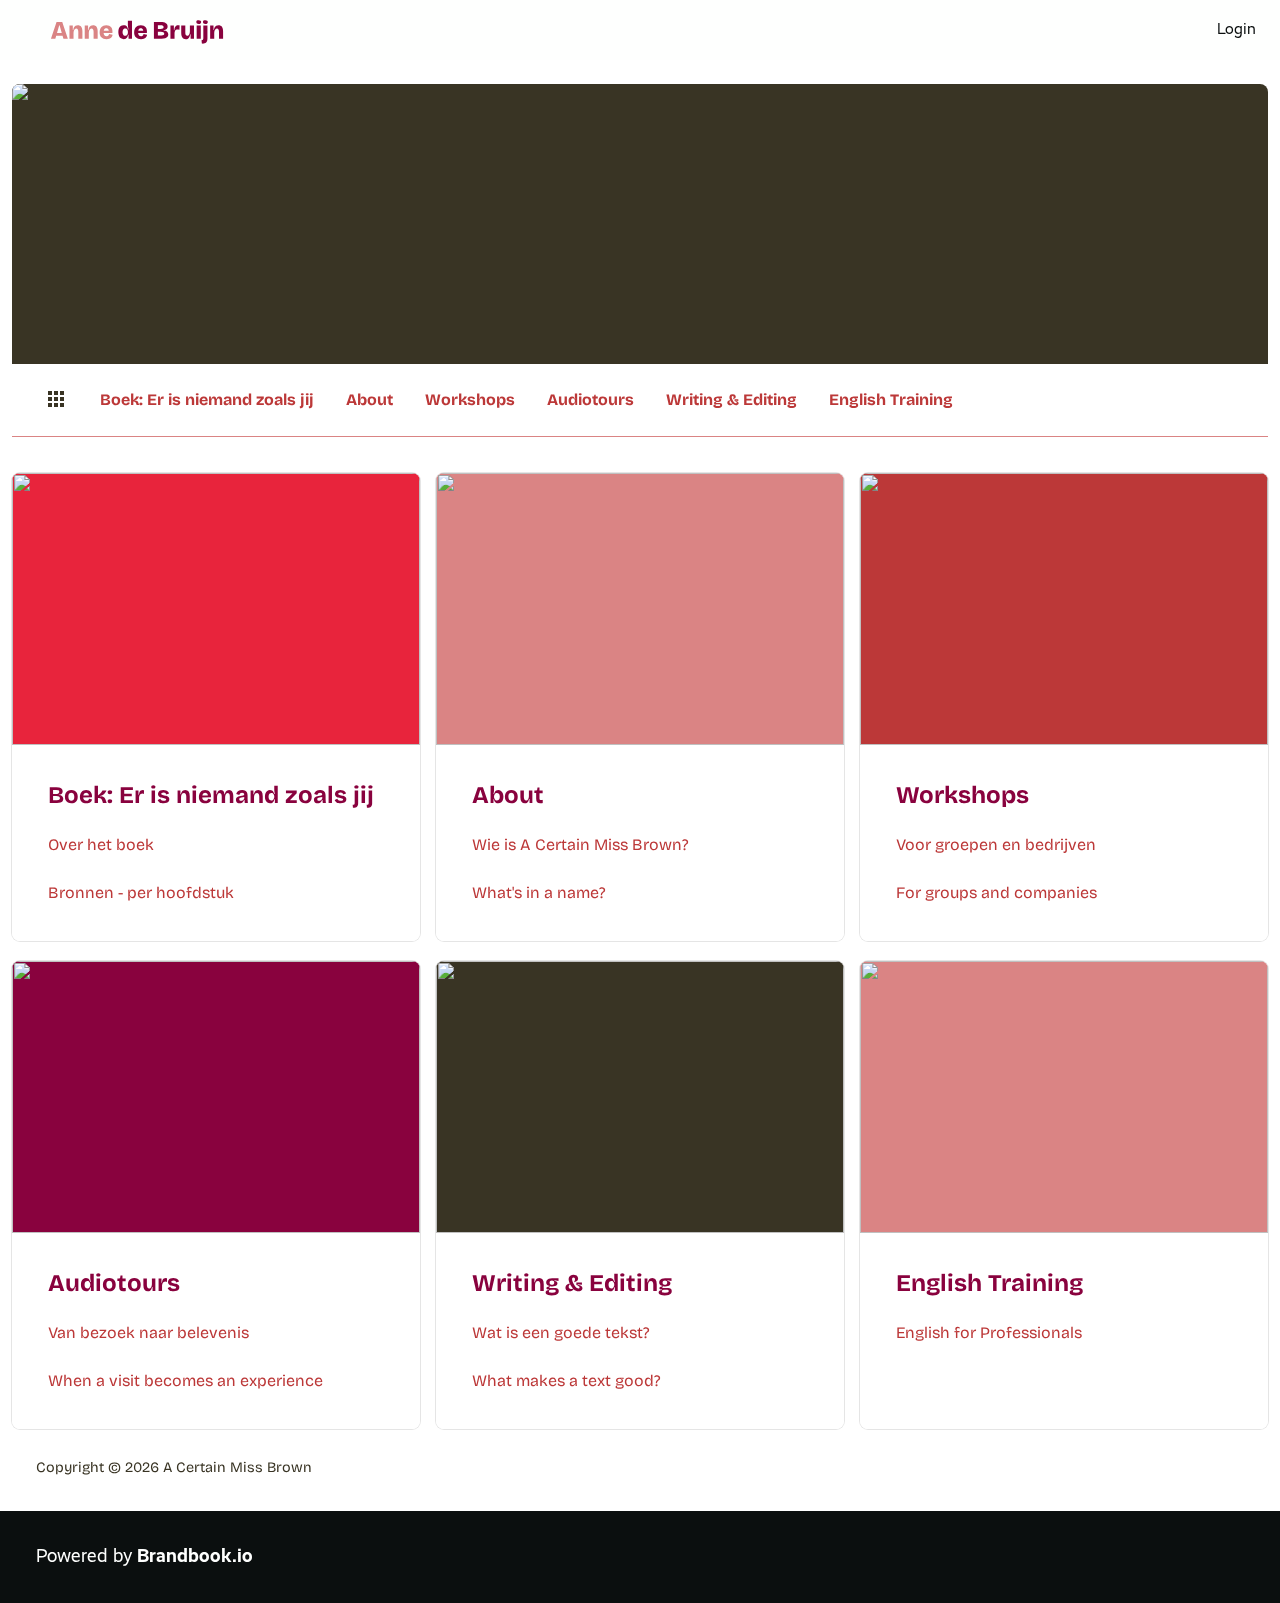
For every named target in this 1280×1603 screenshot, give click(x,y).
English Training (891, 399)
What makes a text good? (566, 1380)
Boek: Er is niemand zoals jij (207, 399)
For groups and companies (996, 892)
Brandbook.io (195, 1556)
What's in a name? (539, 892)
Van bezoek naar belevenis (148, 1332)
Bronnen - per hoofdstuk (141, 892)
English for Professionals (989, 1332)
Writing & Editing (731, 399)
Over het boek (101, 844)
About (369, 399)
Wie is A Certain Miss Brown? (580, 844)
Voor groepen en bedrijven (996, 844)
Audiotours (590, 399)
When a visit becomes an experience (185, 1380)
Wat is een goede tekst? (561, 1332)
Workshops (470, 399)
